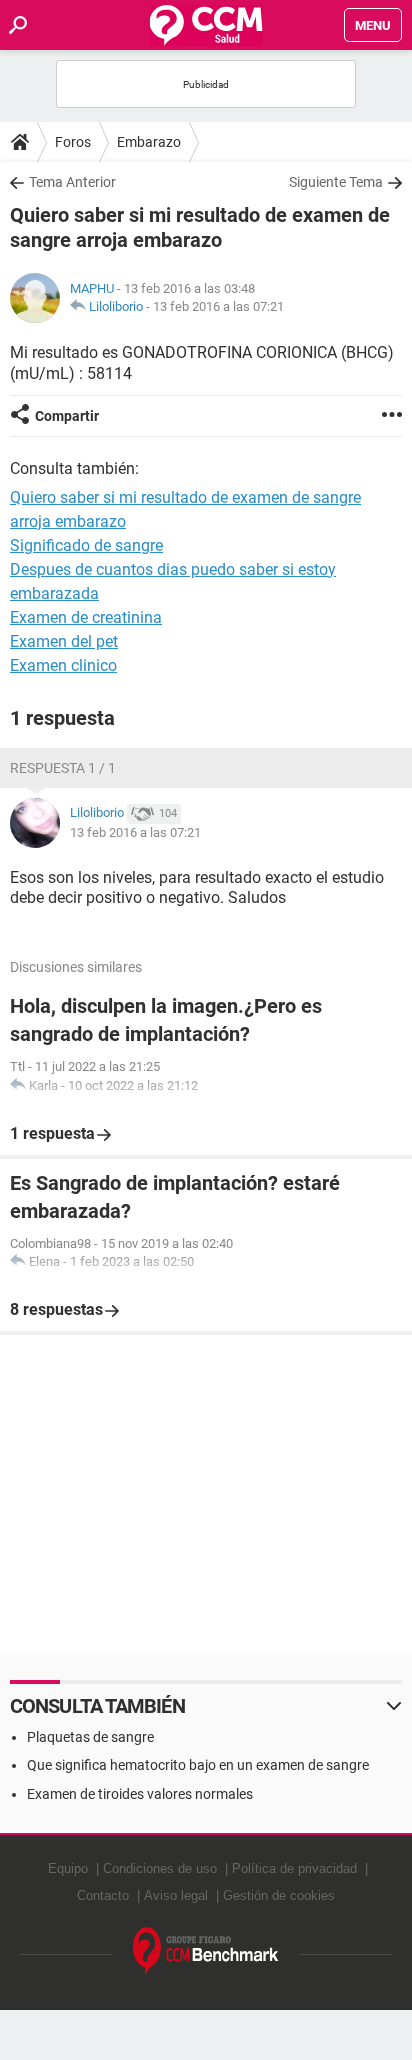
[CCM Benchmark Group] (206, 1951)
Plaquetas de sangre (90, 1737)
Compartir (67, 416)
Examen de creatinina (86, 617)
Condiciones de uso (160, 1868)
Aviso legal (176, 1895)
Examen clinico (63, 665)
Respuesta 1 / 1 (63, 768)
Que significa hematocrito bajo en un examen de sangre (198, 1765)
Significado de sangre (86, 545)
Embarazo (149, 142)
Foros (73, 142)
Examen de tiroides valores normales (140, 1794)
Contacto (103, 1895)
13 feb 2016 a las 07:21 (218, 306)
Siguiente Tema (336, 182)
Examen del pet (64, 641)
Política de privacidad (294, 1868)
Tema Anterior (72, 182)
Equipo (68, 1868)
